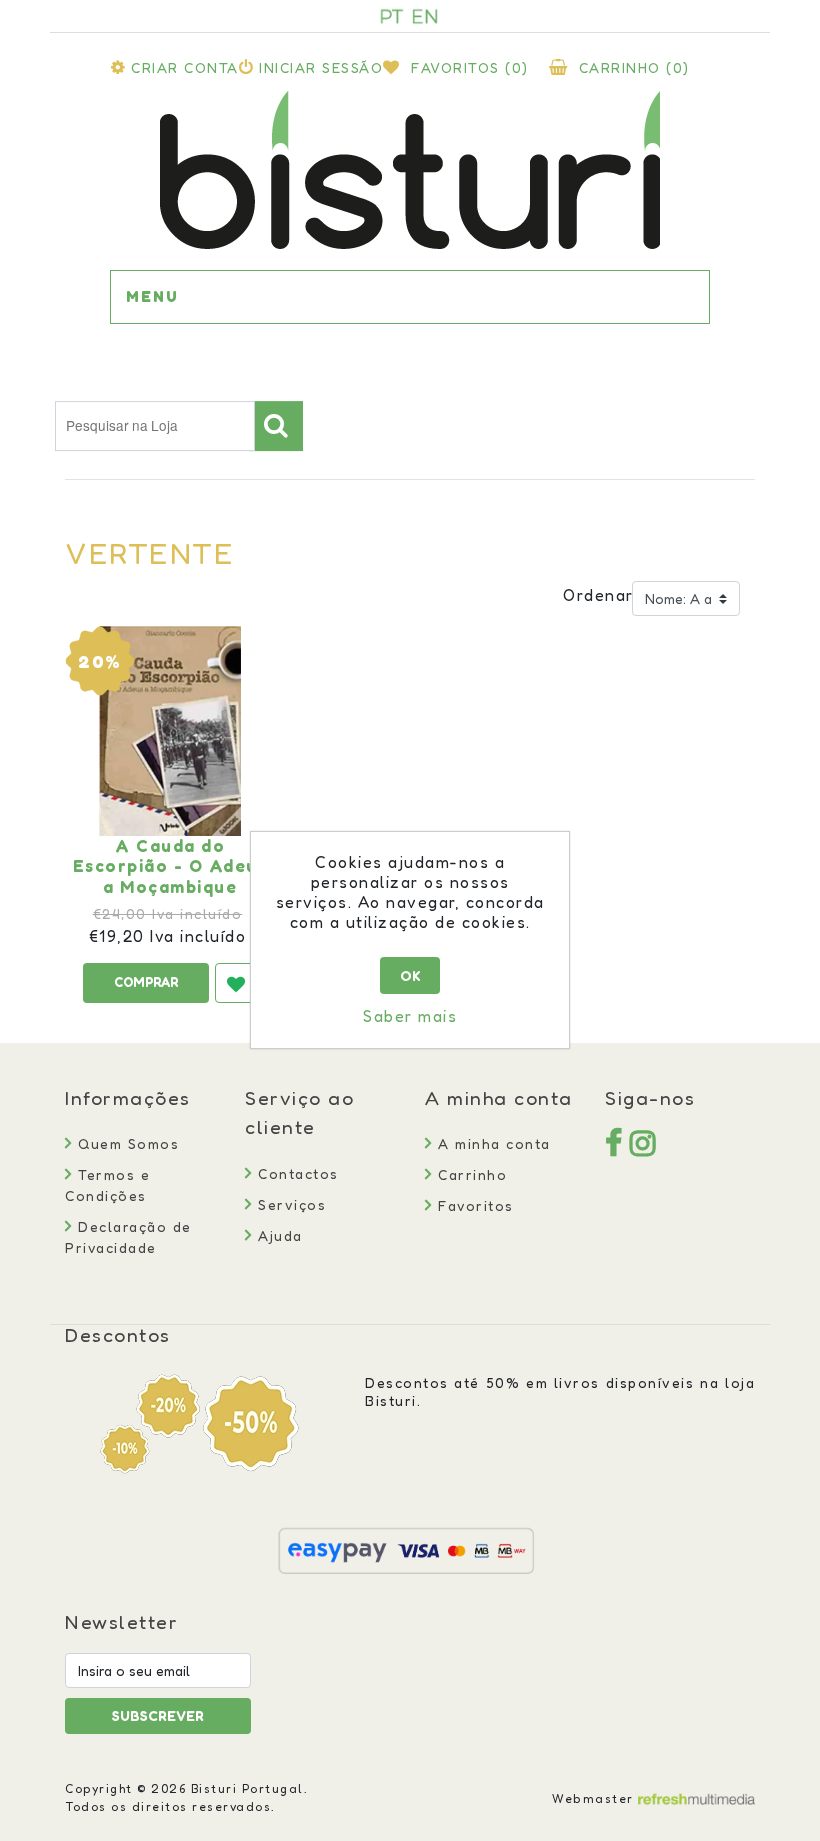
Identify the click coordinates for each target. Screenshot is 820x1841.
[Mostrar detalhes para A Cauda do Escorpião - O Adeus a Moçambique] (170, 731)
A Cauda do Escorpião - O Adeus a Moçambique (170, 866)
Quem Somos (126, 1143)
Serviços (289, 1204)
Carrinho (470, 1174)
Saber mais (410, 1016)
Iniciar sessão (321, 67)
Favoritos (473, 1205)
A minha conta (492, 1143)
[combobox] (155, 426)
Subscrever (158, 1715)
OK (410, 975)
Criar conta (185, 67)
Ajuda (278, 1235)
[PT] (392, 16)
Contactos (296, 1173)
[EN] (425, 16)
